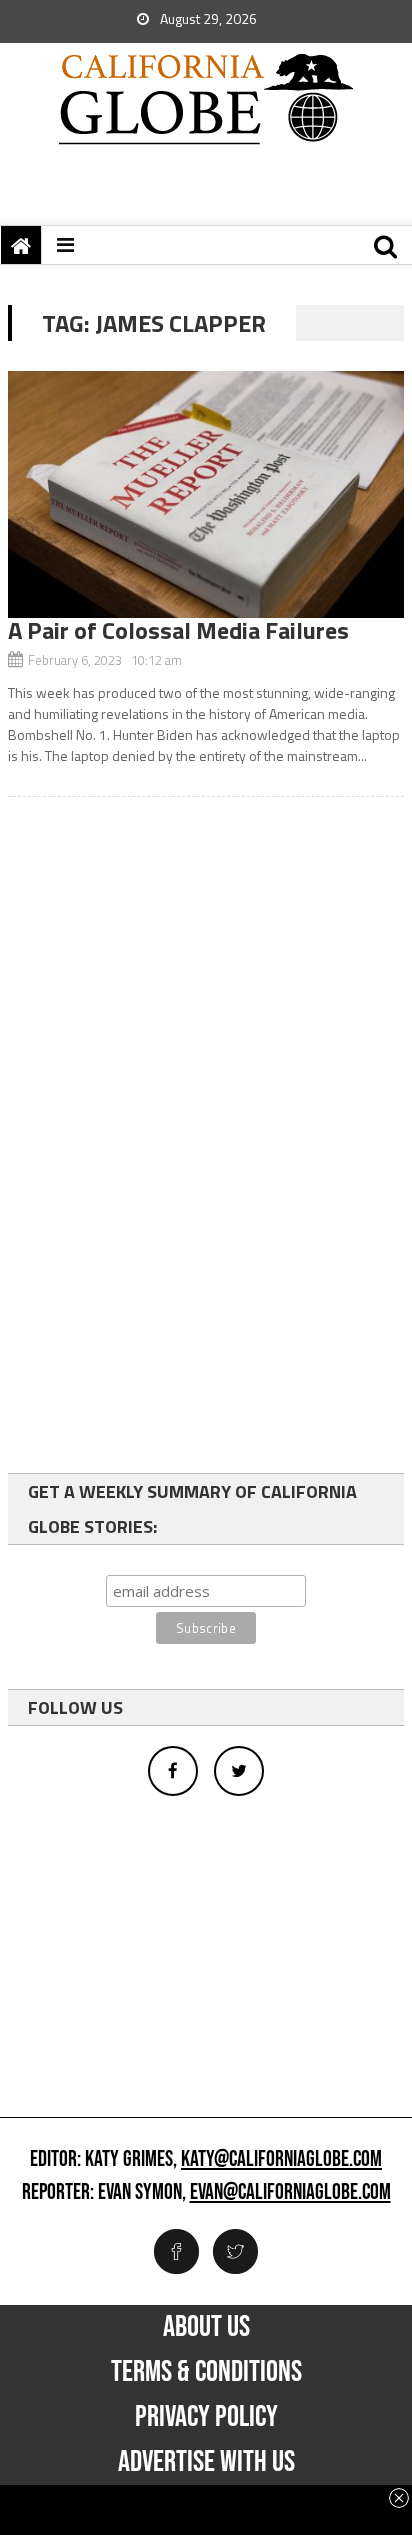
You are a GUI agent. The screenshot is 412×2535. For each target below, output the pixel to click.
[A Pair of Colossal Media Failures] (206, 494)
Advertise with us (206, 2462)
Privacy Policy (206, 2417)
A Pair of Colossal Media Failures (178, 630)
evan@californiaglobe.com (290, 2193)
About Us (206, 2327)
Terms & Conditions (206, 2372)
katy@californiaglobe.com (281, 2160)
